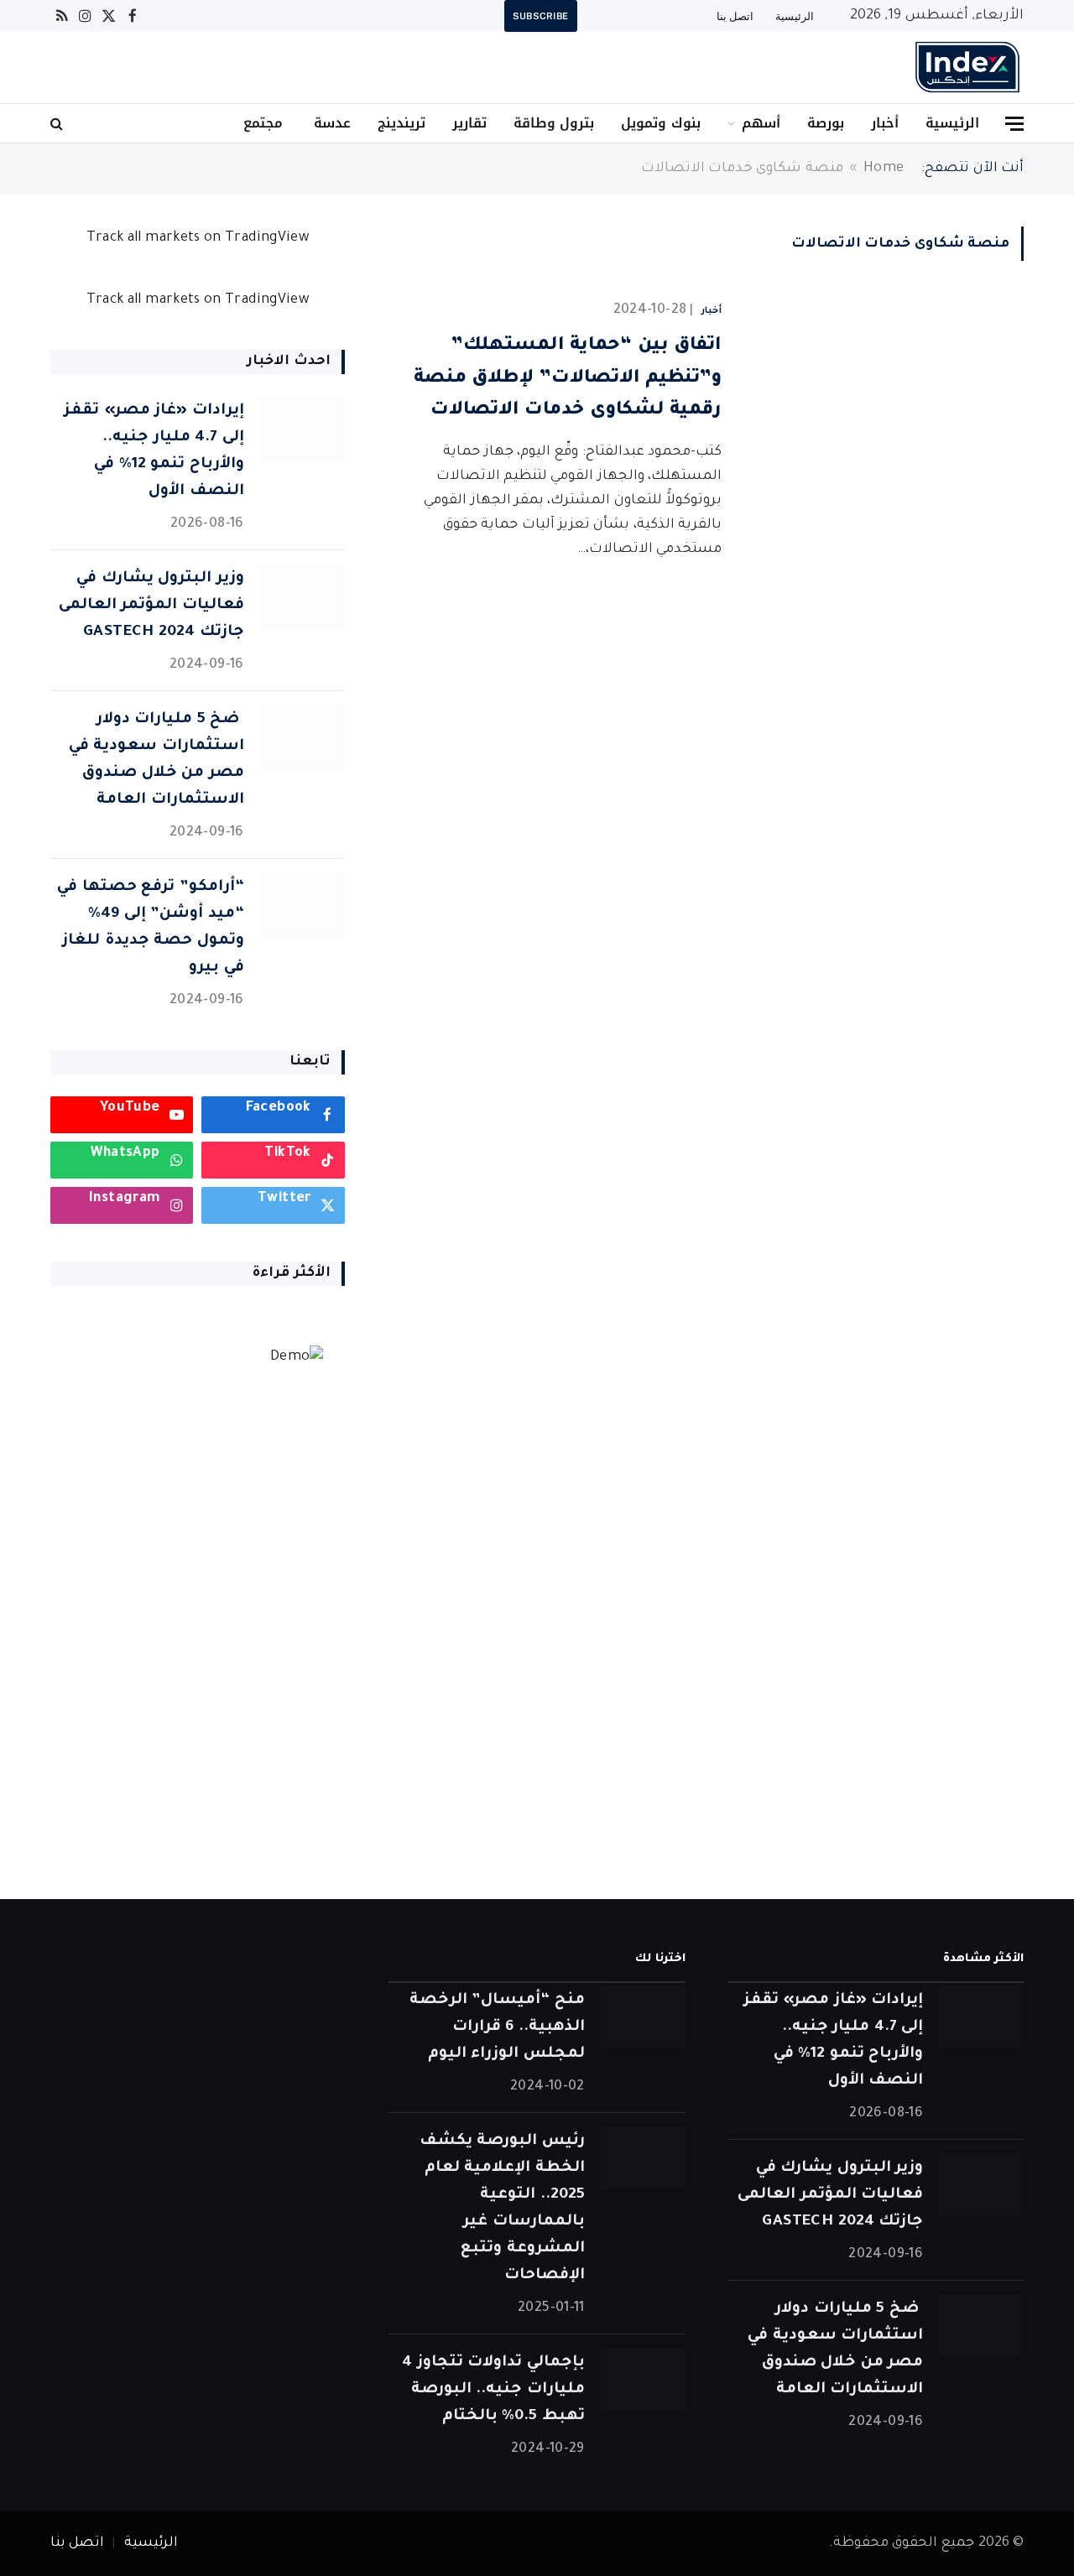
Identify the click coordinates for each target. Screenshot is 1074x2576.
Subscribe (541, 16)
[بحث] (58, 124)
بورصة (826, 123)
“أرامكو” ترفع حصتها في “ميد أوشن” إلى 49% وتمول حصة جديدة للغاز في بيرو (150, 928)
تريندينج (401, 123)
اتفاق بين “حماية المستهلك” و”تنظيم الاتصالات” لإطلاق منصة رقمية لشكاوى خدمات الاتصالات (568, 379)
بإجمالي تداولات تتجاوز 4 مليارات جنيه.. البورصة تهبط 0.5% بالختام (493, 2390)
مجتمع (263, 123)
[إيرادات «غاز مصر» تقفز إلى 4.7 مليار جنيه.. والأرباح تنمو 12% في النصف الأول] (302, 428)
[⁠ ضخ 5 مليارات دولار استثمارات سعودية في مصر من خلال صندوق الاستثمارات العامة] (302, 737)
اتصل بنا (735, 16)
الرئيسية (795, 16)
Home (884, 169)
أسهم (761, 123)
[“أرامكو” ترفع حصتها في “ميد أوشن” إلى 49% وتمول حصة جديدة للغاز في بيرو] (302, 905)
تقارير (469, 123)
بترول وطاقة (554, 123)
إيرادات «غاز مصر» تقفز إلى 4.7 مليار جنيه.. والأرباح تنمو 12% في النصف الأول (154, 451)
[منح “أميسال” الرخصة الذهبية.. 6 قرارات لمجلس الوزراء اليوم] (643, 2018)
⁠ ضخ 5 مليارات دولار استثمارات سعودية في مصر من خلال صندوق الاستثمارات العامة (156, 760)
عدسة (330, 123)
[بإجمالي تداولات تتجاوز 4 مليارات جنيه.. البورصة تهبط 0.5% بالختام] (643, 2380)
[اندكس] (967, 67)
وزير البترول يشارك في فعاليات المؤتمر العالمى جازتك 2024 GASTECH (151, 606)
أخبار (885, 123)
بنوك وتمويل (660, 123)
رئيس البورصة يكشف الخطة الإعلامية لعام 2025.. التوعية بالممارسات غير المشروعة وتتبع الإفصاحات (502, 2209)
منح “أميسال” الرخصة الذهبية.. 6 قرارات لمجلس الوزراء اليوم (497, 2027)
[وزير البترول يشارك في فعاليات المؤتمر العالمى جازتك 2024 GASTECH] (302, 596)
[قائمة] (1014, 124)
